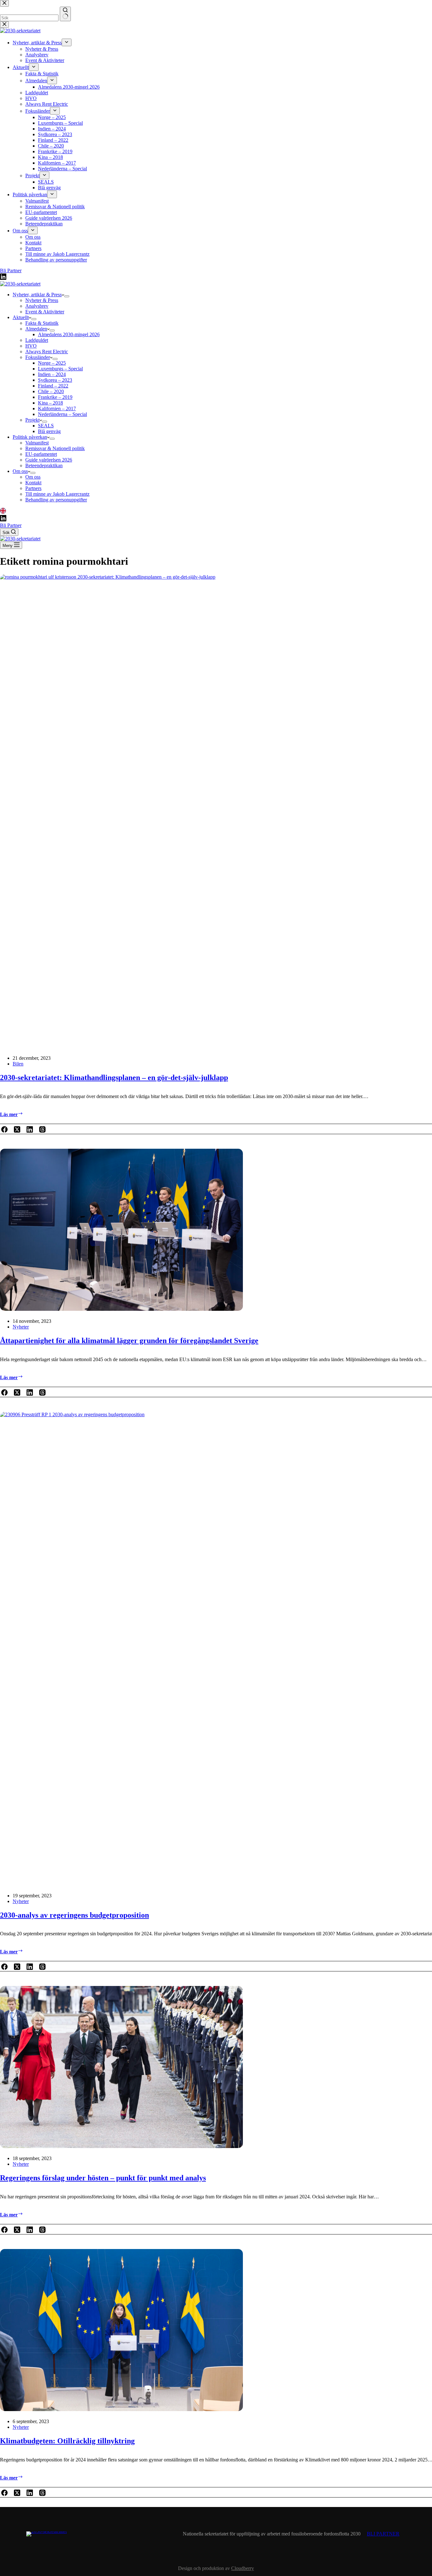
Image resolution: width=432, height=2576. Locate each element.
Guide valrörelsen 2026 (49, 460)
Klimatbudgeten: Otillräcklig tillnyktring (67, 2441)
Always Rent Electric (47, 352)
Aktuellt (21, 317)
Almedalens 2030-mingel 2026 (69, 334)
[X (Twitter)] (17, 1130)
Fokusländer (38, 357)
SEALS (46, 426)
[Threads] (42, 1130)
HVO (31, 346)
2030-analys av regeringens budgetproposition (74, 1915)
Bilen (18, 1064)
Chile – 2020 (51, 391)
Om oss (20, 471)
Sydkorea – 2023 (55, 380)
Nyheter (21, 1327)
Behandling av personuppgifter (56, 500)
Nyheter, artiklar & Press (37, 295)
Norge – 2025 (52, 363)
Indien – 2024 (52, 374)
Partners (33, 488)
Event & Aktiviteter (45, 312)
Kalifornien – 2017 (57, 408)
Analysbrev (37, 306)
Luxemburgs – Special (60, 369)
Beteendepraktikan (44, 465)
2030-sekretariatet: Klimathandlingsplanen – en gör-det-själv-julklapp (114, 1078)
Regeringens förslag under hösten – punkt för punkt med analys (103, 2178)
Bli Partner (11, 525)
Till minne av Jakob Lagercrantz (57, 494)
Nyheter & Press (42, 300)
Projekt (32, 420)
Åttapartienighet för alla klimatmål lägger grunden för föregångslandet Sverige (129, 1341)
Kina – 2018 (50, 403)
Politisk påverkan (30, 437)
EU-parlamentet (41, 454)
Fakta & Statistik (42, 323)
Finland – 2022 (53, 386)
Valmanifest (37, 443)
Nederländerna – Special (62, 414)
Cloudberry (243, 2568)
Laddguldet (37, 340)
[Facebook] (4, 1130)
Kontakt (33, 483)
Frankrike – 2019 (55, 397)
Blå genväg (49, 431)
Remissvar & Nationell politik (55, 448)
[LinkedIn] (3, 512)
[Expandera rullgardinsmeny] (67, 296)
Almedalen (36, 329)
